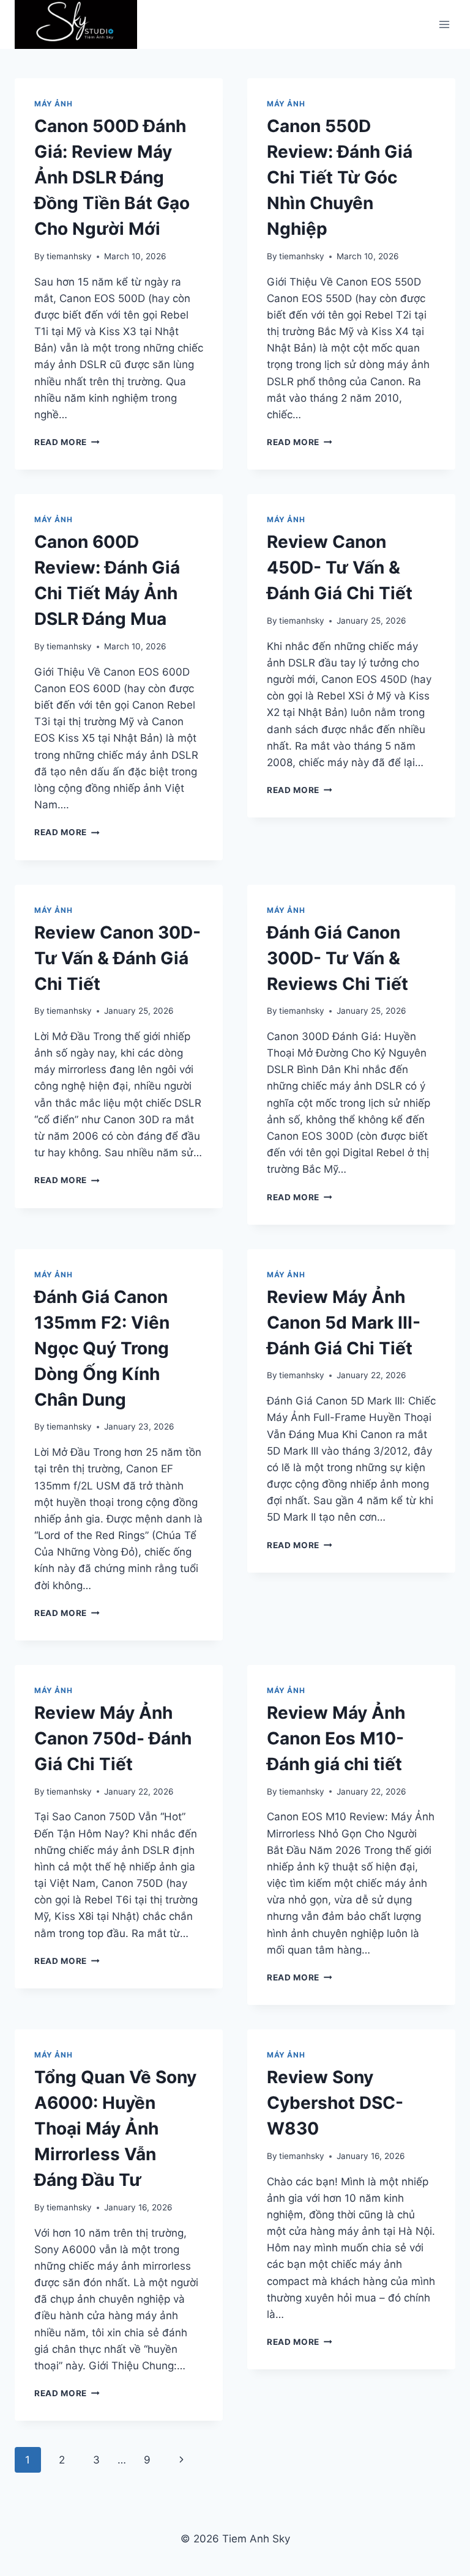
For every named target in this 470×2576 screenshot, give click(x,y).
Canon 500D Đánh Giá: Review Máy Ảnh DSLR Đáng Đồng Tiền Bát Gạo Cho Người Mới (112, 177)
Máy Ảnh (53, 104)
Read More (67, 442)
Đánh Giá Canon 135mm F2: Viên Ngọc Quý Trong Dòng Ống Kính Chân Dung (102, 1348)
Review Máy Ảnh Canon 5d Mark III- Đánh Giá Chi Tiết (344, 1323)
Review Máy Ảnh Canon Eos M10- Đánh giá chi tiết (336, 1738)
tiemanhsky (69, 256)
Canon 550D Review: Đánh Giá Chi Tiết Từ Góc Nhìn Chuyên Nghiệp (340, 177)
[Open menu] (444, 25)
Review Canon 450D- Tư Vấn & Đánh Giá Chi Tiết (340, 567)
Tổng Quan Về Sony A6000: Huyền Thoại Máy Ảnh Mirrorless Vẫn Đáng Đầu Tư (115, 2128)
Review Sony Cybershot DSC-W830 (335, 2103)
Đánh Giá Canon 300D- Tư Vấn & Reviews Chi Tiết (338, 958)
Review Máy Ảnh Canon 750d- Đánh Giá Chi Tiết (113, 1738)
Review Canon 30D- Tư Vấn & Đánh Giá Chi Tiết (117, 958)
